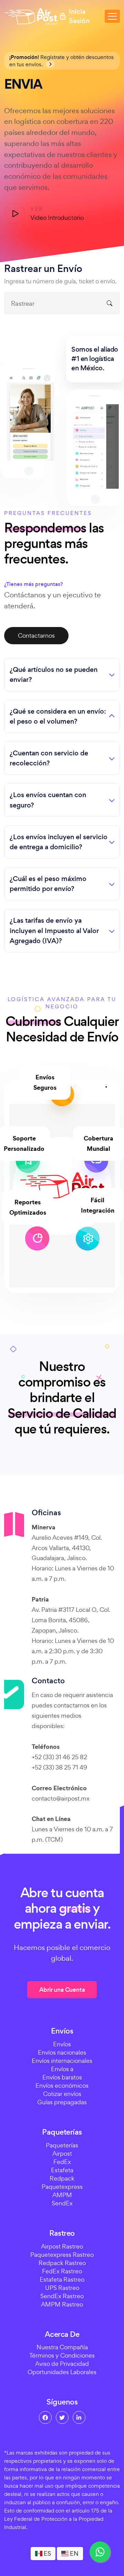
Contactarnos (36, 635)
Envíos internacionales (62, 2061)
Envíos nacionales (62, 2052)
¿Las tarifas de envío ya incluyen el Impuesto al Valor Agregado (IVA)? (54, 931)
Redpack (62, 2178)
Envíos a (62, 2069)
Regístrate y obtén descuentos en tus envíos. (61, 61)
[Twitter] (62, 2417)
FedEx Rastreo (62, 2271)
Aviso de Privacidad (62, 2364)
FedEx (62, 2162)
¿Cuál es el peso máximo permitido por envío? (48, 884)
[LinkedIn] (79, 2417)
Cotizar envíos (62, 2094)
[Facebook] (45, 2417)
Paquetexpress (62, 2187)
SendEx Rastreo (62, 2296)
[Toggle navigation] (112, 16)
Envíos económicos (62, 2085)
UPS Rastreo (62, 2288)
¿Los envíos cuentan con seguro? (48, 800)
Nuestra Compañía (62, 2347)
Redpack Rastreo (62, 2263)
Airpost (62, 2153)
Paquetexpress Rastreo (62, 2255)
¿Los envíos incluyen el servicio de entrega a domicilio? (59, 842)
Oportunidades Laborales (62, 2372)
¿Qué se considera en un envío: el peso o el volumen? (58, 716)
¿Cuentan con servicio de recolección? (49, 758)
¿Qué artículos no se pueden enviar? (54, 675)
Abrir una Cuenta (62, 1990)
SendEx (62, 2203)
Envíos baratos (62, 2077)
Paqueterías (62, 2145)
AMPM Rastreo (62, 2304)
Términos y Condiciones (62, 2355)
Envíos (62, 2044)
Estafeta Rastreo (62, 2279)
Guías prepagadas (62, 2102)
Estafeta (62, 2170)
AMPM (62, 2195)
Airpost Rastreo (62, 2246)
